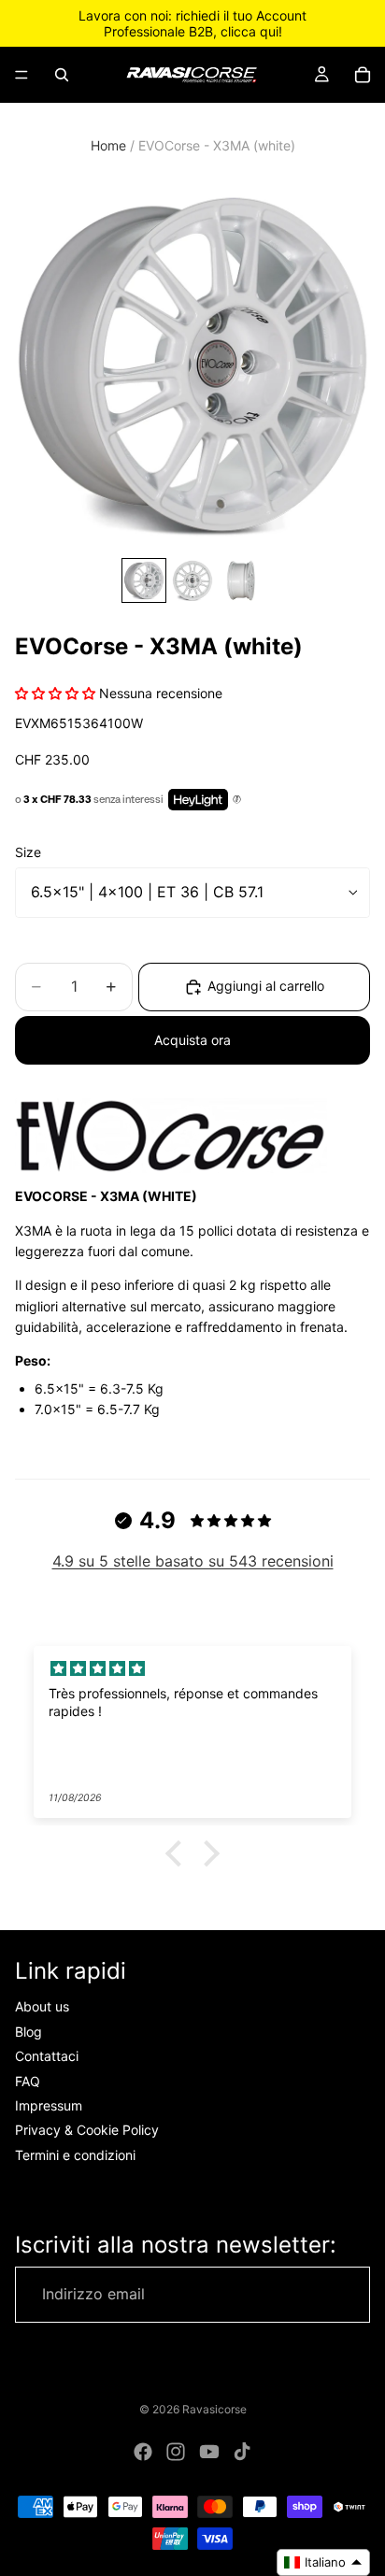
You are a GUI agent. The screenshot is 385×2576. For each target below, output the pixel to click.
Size (28, 852)
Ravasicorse (214, 2409)
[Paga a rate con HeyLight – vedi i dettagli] (237, 800)
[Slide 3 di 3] (241, 580)
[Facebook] (143, 2452)
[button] (178, 1853)
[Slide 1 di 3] (144, 580)
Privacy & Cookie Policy (87, 2130)
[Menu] (21, 75)
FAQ (28, 2081)
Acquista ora (192, 1040)
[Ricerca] (62, 75)
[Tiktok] (242, 2452)
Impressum (49, 2105)
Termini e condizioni (75, 2155)
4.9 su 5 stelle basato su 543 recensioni (193, 1561)
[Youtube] (209, 2452)
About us (42, 2007)
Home (108, 145)
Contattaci (47, 2056)
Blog (29, 2032)
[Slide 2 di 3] (192, 580)
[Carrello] (363, 75)
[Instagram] (176, 2452)
